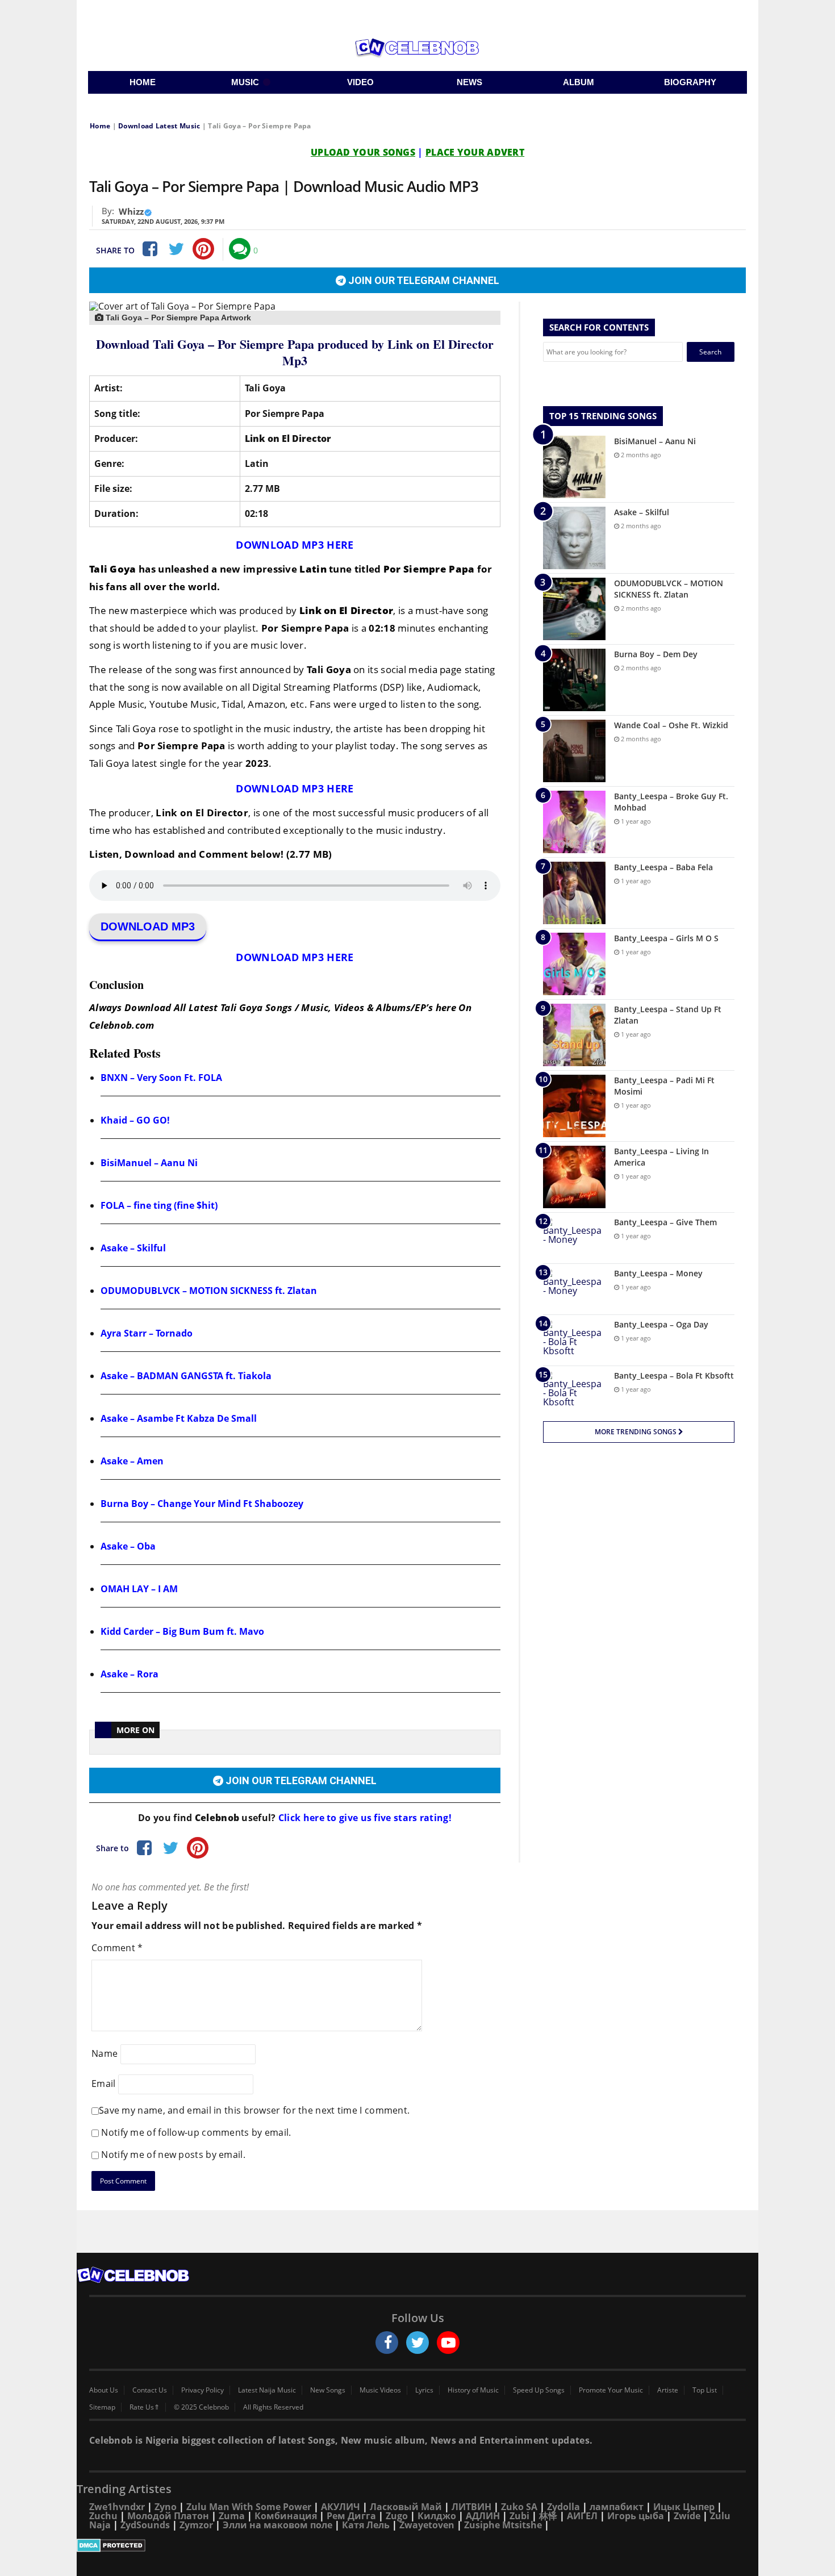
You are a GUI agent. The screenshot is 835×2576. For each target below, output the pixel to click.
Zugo (397, 2516)
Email (104, 2084)
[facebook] (387, 2343)
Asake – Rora (130, 1674)
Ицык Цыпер (684, 2507)
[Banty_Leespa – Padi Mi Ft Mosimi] (574, 1106)
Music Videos (380, 2390)
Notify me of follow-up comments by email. (196, 2132)
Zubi (519, 2516)
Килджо (437, 2516)
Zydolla (563, 2507)
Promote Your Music (611, 2390)
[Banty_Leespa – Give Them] (574, 1238)
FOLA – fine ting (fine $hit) (159, 1205)
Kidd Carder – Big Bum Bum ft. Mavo (182, 1631)
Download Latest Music (159, 126)
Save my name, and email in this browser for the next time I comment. (254, 2110)
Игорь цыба (636, 2516)
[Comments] (240, 249)
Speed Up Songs (539, 2390)
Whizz (131, 211)
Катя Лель (366, 2525)
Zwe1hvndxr (117, 2507)
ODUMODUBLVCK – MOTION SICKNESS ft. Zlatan (209, 1291)
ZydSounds (145, 2525)
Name (105, 2053)
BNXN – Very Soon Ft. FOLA (161, 1078)
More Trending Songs (636, 1432)
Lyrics (424, 2390)
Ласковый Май (406, 2507)
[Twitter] (176, 249)
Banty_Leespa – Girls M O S (666, 938)
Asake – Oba (128, 1546)
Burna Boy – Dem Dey (656, 654)
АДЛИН (483, 2516)
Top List (705, 2390)
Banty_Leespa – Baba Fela (663, 867)
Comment (117, 1948)
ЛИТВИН (471, 2507)
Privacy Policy (203, 2390)
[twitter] (417, 2343)
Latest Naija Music (267, 2390)
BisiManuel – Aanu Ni (149, 1163)
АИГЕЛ (582, 2516)
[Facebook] (149, 249)
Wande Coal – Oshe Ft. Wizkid (671, 725)
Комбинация (286, 2516)
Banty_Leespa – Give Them (665, 1222)
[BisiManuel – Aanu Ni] (574, 467)
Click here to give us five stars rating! (364, 1818)
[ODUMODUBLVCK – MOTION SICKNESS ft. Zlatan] (574, 609)
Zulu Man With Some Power (249, 2507)
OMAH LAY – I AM (139, 1589)
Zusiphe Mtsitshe (503, 2525)
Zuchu (103, 2516)
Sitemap (102, 2407)
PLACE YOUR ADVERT (475, 152)
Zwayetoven (427, 2525)
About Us (104, 2390)
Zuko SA (519, 2507)
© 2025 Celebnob (201, 2407)
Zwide (687, 2516)
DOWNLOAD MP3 (148, 926)
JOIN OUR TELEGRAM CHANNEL (423, 280)
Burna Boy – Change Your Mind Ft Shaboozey (202, 1504)
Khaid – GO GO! (135, 1120)
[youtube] (448, 2343)
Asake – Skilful (133, 1248)
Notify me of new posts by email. (173, 2155)
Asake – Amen (132, 1461)
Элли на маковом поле (277, 2525)
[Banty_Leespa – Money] (574, 1289)
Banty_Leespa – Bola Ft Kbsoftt (674, 1375)
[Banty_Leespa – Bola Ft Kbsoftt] (574, 1391)
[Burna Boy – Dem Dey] (574, 680)
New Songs (328, 2390)
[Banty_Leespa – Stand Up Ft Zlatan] (574, 1035)
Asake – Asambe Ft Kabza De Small (179, 1418)
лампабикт (617, 2507)
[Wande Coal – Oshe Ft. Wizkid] (574, 751)
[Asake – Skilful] (574, 538)
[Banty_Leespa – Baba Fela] (574, 893)
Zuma (232, 2516)
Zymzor (196, 2525)
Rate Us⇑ (145, 2407)
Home (100, 126)
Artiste (668, 2390)
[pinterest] (203, 249)
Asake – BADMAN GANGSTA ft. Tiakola (186, 1376)
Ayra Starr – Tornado (147, 1333)
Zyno (166, 2507)
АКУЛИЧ (341, 2507)
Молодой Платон (168, 2516)
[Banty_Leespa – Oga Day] (574, 1340)
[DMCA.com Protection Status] (417, 2545)
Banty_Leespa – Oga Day (661, 1324)
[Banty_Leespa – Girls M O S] (574, 964)
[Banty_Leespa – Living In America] (574, 1177)
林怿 (548, 2516)
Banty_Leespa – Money (658, 1273)
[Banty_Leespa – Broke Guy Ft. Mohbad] (574, 822)
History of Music (473, 2390)
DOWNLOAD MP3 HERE (295, 545)
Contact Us (150, 2390)
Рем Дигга (351, 2516)
